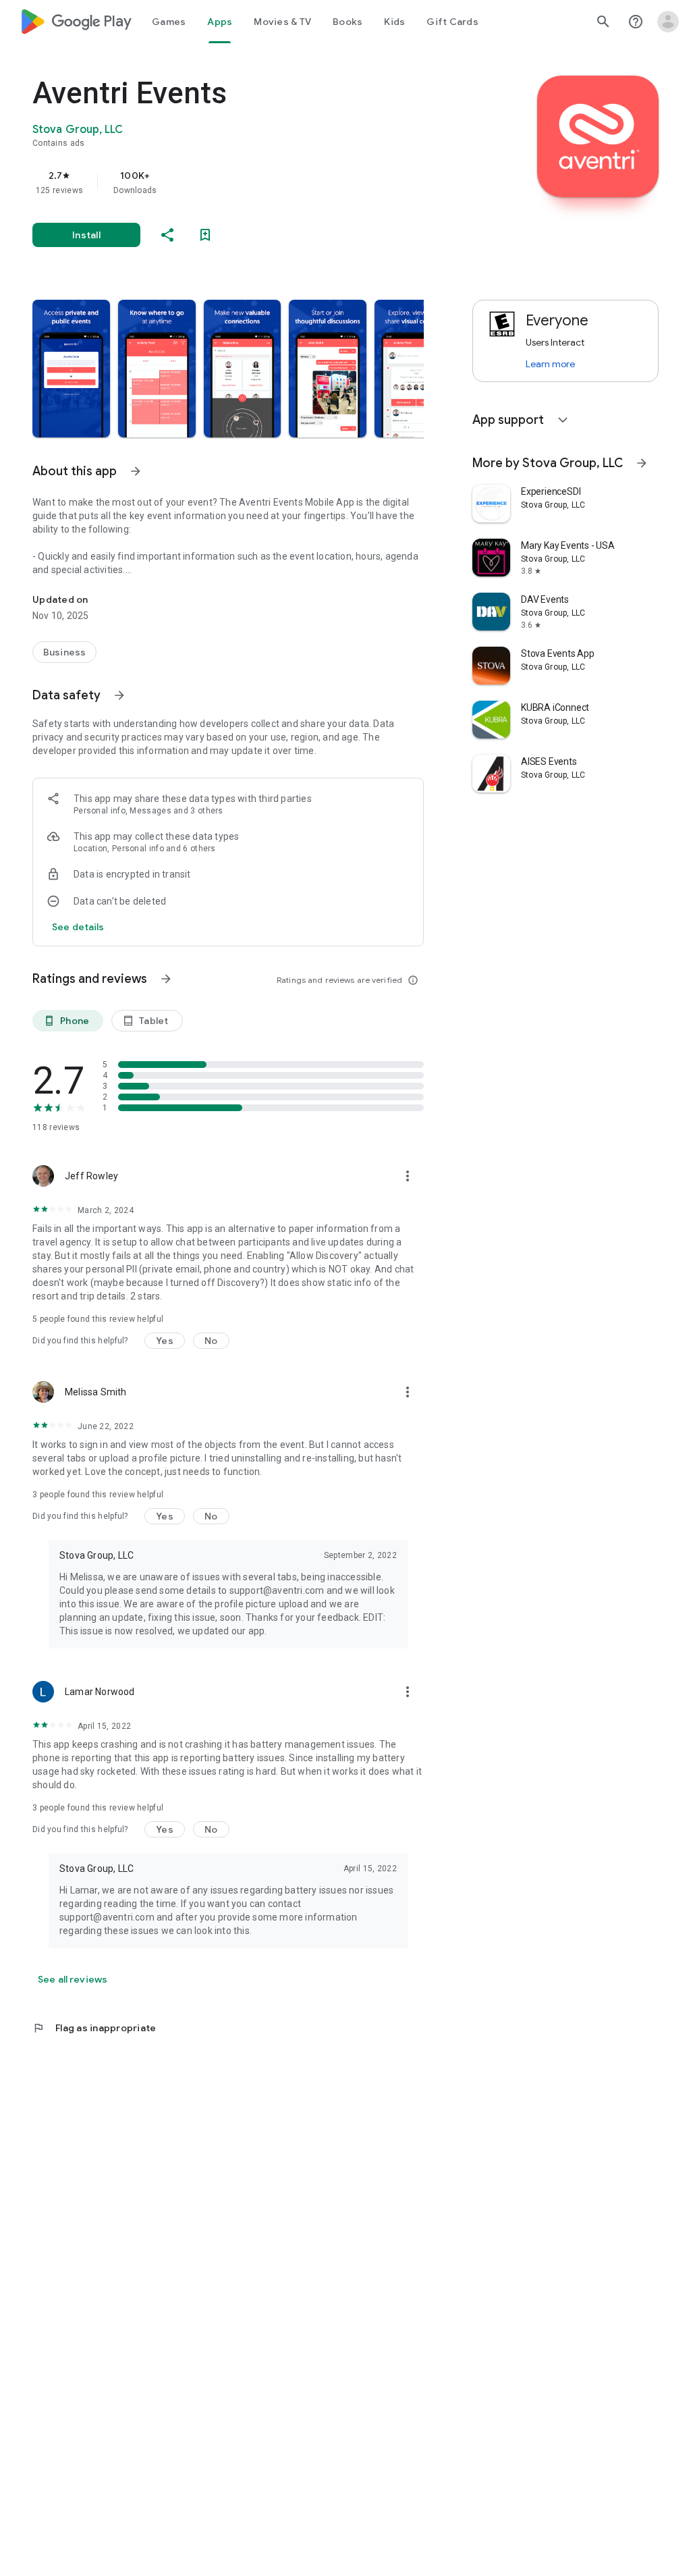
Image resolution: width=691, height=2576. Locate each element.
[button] (71, 369)
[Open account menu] (668, 22)
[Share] (167, 235)
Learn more (550, 364)
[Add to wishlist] (205, 235)
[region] (247, 182)
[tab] (169, 22)
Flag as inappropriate (94, 2028)
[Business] (64, 652)
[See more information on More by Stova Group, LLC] (642, 463)
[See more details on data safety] (78, 927)
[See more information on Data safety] (119, 695)
